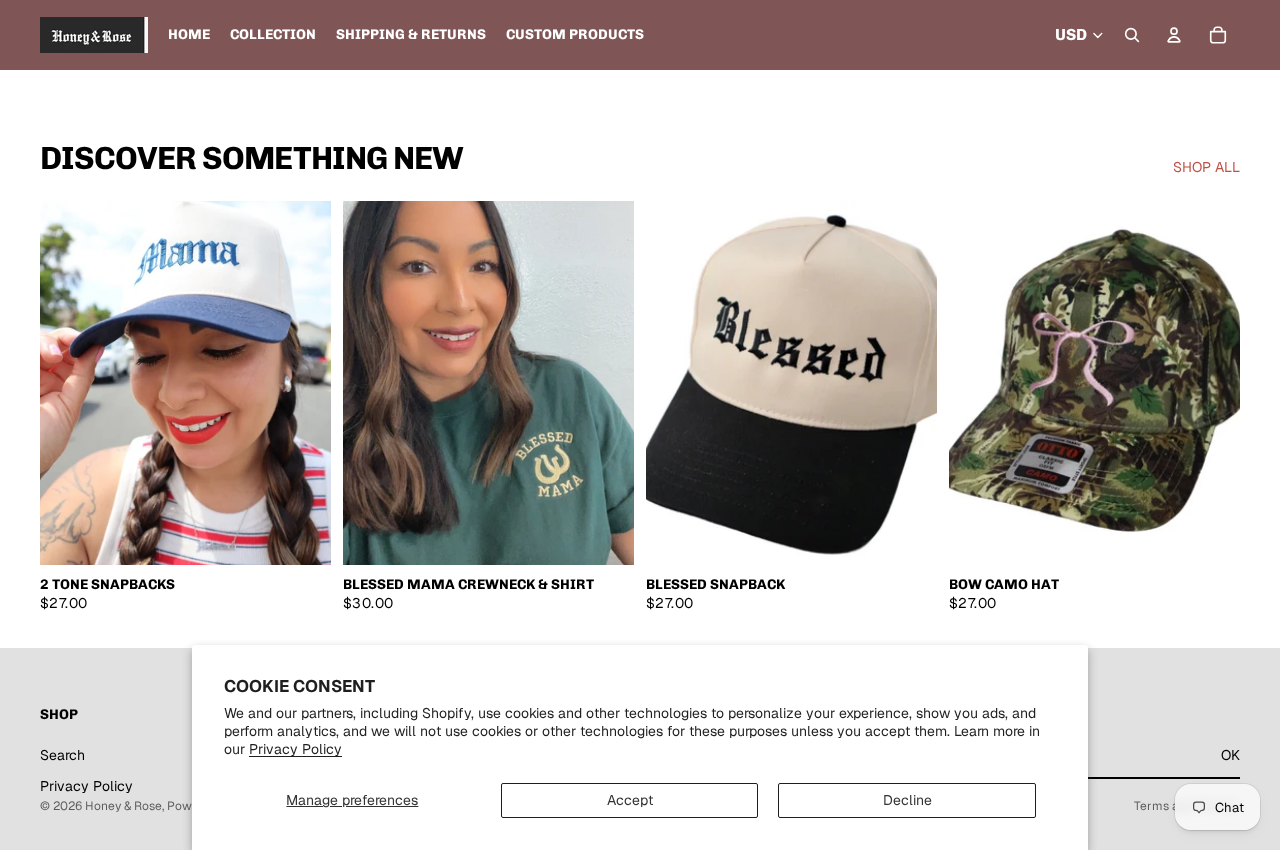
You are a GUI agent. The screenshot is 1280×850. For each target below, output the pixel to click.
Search (62, 754)
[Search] (1132, 35)
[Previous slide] (70, 383)
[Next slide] (301, 383)
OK (1230, 754)
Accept (630, 800)
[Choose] (300, 534)
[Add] (906, 534)
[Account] (1174, 35)
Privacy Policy (295, 749)
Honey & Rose (123, 806)
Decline (907, 800)
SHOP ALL (1206, 167)
